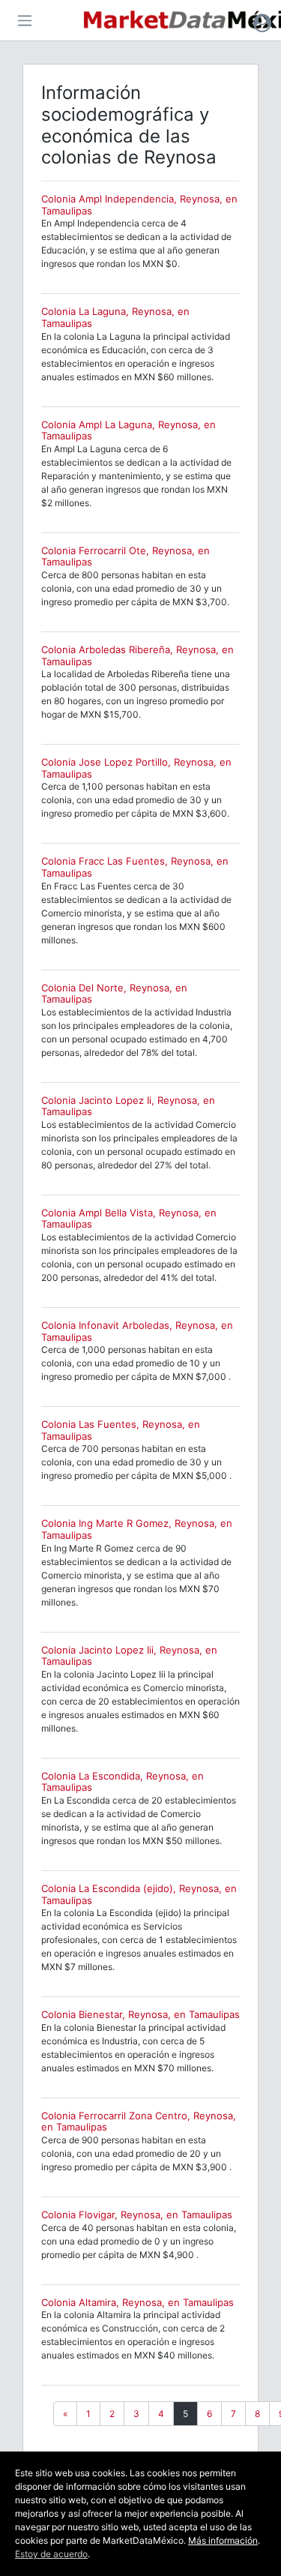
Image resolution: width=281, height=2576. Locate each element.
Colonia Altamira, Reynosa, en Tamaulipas (138, 2302)
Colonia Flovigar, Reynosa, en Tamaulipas (137, 2215)
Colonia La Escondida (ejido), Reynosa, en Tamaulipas (139, 1894)
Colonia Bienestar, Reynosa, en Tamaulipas (140, 2014)
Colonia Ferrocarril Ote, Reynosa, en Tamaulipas (126, 556)
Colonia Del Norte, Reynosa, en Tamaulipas (114, 994)
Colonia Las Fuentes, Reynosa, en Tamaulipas (121, 1430)
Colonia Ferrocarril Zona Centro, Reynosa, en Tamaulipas (139, 2122)
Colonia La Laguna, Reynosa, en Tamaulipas (115, 317)
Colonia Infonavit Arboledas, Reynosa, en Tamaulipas (137, 1331)
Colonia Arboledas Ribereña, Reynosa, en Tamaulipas (138, 655)
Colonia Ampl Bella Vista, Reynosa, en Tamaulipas (129, 1219)
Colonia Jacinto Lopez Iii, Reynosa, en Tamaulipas (129, 1656)
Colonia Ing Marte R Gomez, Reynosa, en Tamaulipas (137, 1529)
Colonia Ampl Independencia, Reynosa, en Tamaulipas (139, 205)
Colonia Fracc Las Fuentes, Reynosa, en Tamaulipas (135, 867)
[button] (262, 22)
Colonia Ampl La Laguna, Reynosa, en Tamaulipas (129, 430)
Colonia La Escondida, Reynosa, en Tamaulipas (123, 1782)
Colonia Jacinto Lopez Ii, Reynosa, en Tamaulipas (128, 1106)
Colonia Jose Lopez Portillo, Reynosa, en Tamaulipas (136, 768)
